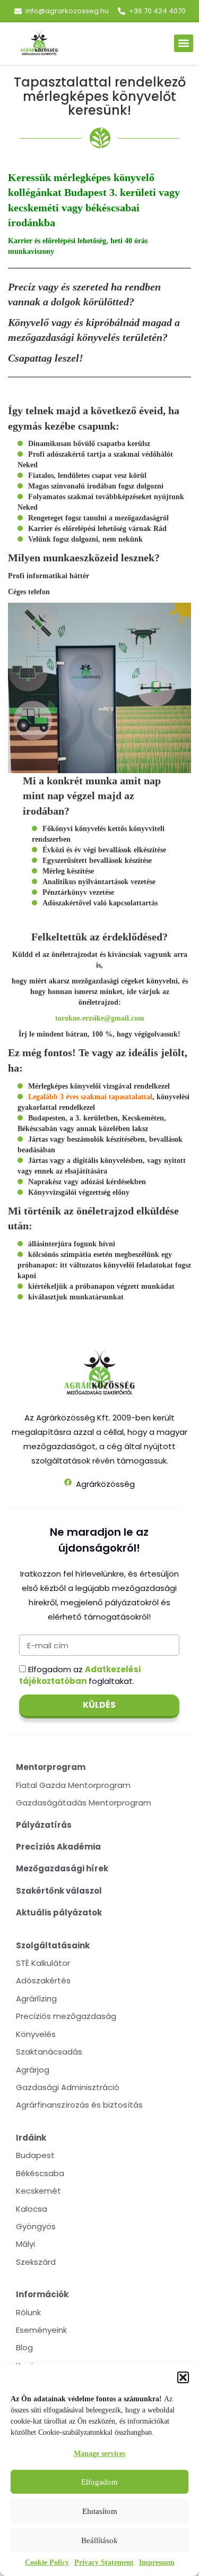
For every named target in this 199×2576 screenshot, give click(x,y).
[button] (183, 2377)
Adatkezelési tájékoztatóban (80, 1675)
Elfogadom (99, 2482)
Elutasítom (100, 2511)
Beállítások (99, 2540)
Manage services (99, 2454)
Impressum (157, 2562)
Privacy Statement (104, 2562)
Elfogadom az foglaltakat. (80, 1675)
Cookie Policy (47, 2562)
